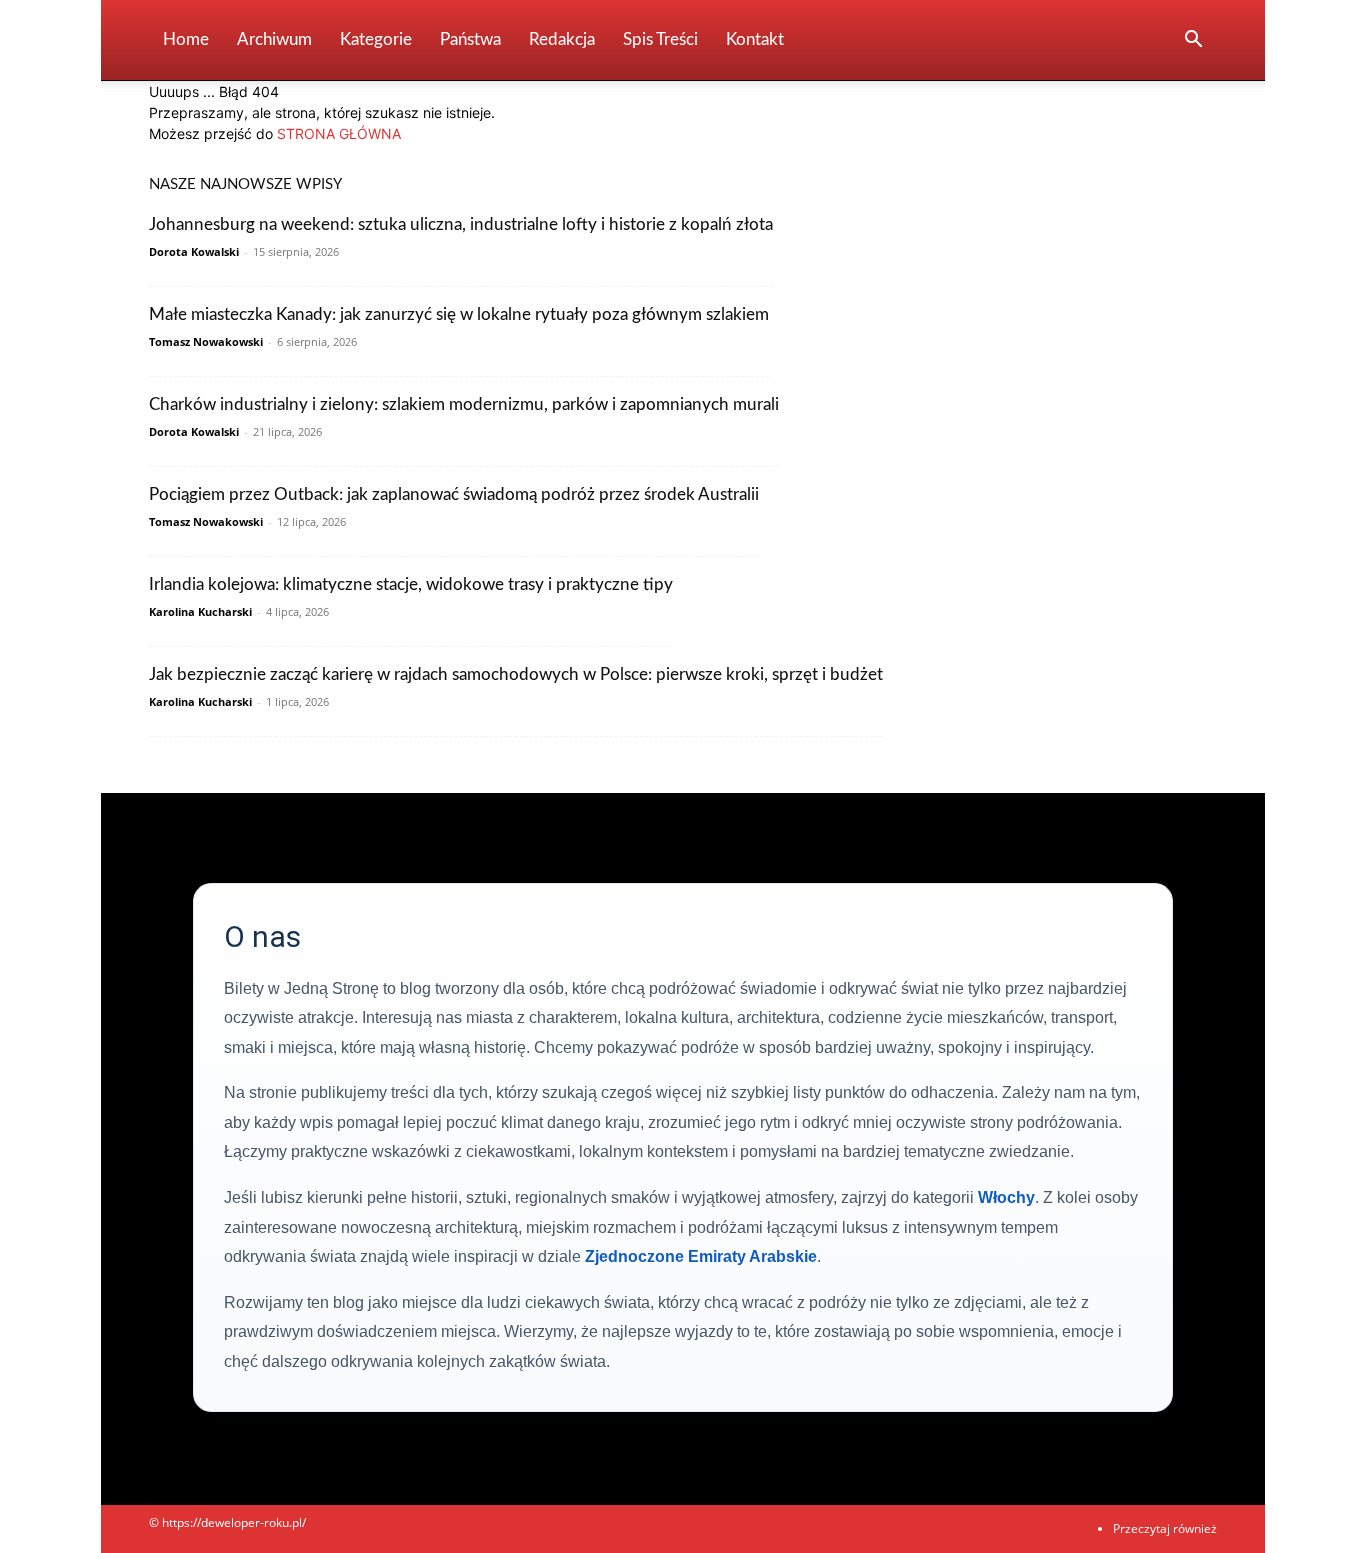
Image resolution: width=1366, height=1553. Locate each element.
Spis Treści (660, 39)
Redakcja (562, 39)
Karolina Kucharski (200, 611)
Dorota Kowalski (194, 251)
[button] (1193, 41)
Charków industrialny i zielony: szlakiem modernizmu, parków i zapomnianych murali (464, 404)
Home (186, 39)
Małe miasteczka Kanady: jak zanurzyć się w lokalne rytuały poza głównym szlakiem (459, 314)
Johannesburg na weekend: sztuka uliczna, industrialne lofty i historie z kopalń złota (461, 224)
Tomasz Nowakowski (206, 341)
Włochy (1006, 1197)
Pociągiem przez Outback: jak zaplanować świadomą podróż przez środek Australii (454, 494)
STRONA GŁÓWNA (339, 133)
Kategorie (376, 39)
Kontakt (755, 39)
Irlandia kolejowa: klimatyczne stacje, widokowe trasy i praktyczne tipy (411, 584)
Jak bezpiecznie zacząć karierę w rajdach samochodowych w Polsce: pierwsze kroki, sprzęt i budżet (516, 674)
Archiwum (274, 39)
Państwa (470, 39)
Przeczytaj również (1165, 1528)
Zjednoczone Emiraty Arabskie (701, 1256)
